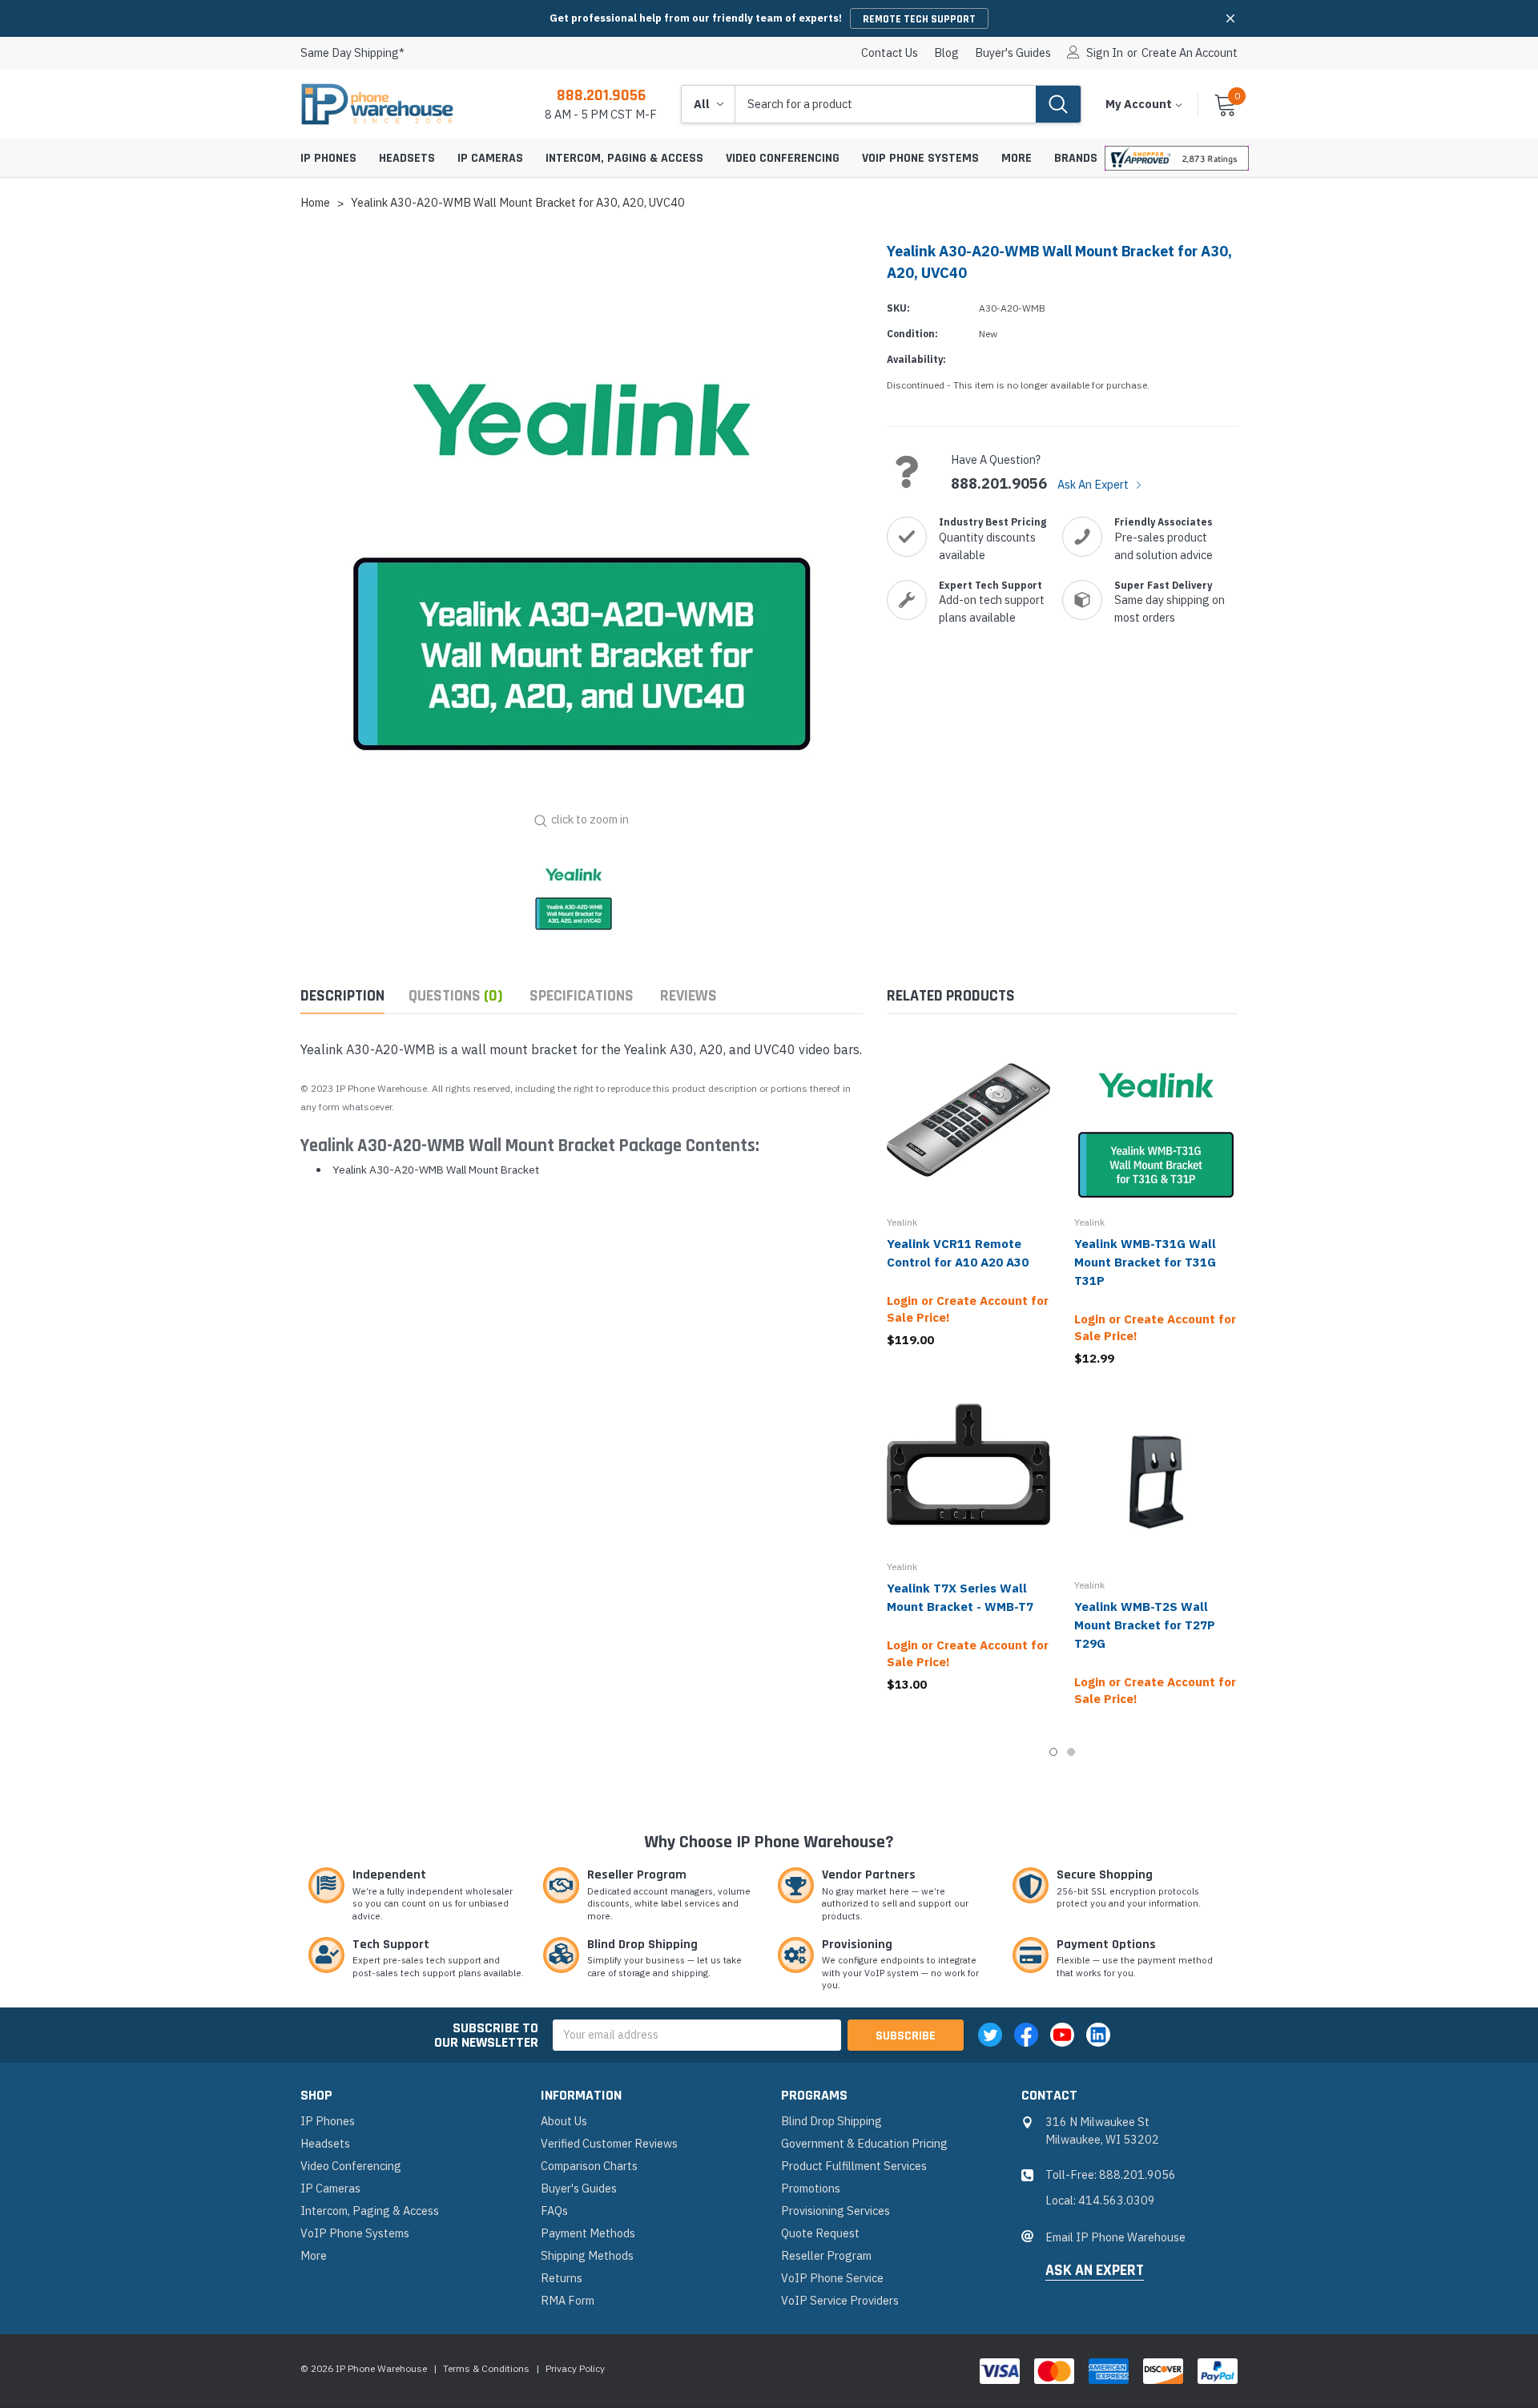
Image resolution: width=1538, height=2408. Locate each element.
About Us (564, 2121)
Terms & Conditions (486, 2368)
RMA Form (568, 2300)
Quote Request (820, 2233)
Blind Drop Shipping (831, 2121)
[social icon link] (990, 2035)
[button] (1230, 18)
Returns (562, 2278)
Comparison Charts (589, 2166)
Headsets (407, 158)
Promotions (811, 2188)
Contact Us (890, 53)
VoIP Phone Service (832, 2278)
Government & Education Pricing (864, 2143)
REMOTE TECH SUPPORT (919, 19)
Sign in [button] (1105, 53)
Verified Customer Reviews (609, 2143)
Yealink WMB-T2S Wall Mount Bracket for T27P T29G (1145, 1625)
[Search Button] (1058, 104)
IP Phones (328, 158)
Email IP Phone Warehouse (1115, 2237)
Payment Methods (588, 2233)
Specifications (582, 996)
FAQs (554, 2211)
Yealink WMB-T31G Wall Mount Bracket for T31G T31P (1145, 1262)
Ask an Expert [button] (1095, 2271)
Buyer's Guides (1013, 53)
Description (342, 996)
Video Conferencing (783, 158)
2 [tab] (1071, 1752)
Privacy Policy (575, 2368)
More (1017, 158)
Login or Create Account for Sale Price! (968, 1309)
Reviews (688, 996)
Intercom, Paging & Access (624, 158)
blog (946, 53)
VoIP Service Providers (840, 2300)
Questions (456, 996)
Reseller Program (826, 2255)
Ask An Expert (1094, 484)
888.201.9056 (601, 95)
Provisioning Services (835, 2211)
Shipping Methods (587, 2255)
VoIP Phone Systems (920, 158)
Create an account (1190, 53)
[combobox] (886, 104)
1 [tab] (1053, 1752)
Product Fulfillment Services (854, 2166)
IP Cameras (490, 158)
